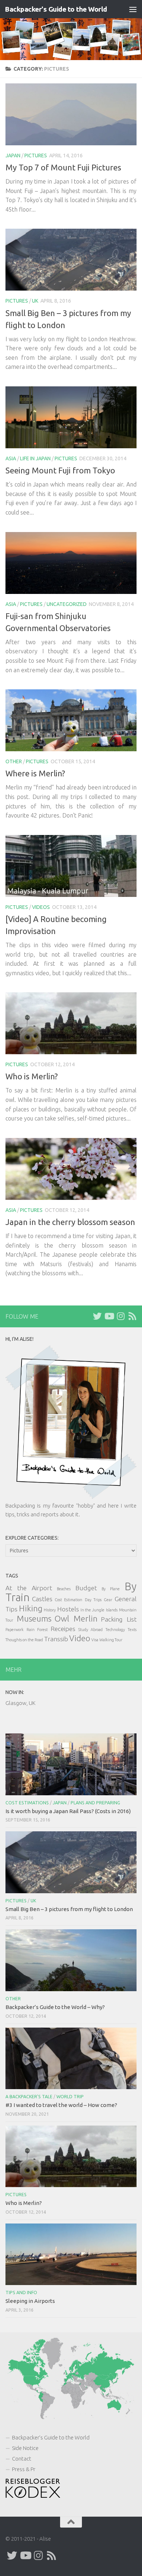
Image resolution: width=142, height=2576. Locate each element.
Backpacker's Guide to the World (56, 9)
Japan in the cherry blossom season (70, 1222)
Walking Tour (111, 1640)
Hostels (68, 1609)
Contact (22, 2459)
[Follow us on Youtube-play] (109, 1316)
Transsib (56, 1639)
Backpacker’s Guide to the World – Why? (55, 2007)
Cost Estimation (68, 1600)
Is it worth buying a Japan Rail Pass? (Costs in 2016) (68, 1811)
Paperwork (15, 1630)
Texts (132, 1630)
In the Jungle (93, 1610)
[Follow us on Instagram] (121, 1316)
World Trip (70, 2097)
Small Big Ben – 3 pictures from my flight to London (69, 1909)
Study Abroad (90, 1630)
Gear (108, 1600)
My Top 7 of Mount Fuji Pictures (63, 167)
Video (80, 1638)
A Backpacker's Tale (29, 2097)
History (50, 1610)
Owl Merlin (76, 1618)
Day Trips (93, 1600)
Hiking (31, 1608)
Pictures (36, 155)
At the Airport (29, 1588)
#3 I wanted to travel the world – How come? (61, 2105)
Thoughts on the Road (24, 1640)
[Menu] (133, 9)
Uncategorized (67, 604)
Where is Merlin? (35, 773)
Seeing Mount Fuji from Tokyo (60, 470)
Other (14, 761)
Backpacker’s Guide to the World (51, 2437)
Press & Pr (24, 2469)
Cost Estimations (27, 1803)
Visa (95, 1640)
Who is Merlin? (32, 1076)
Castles (42, 1599)
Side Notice (25, 2448)
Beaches (64, 1589)
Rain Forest (37, 1630)
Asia (11, 458)
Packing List (119, 1619)
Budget (86, 1588)
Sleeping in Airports (30, 2301)
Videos (41, 907)
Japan (13, 155)
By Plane (111, 1589)
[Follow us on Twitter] (97, 1316)
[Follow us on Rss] (132, 1316)
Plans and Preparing (95, 1803)
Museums (34, 1618)
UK (35, 301)
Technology (115, 1630)
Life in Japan (35, 458)
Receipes (63, 1629)
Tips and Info (21, 2293)
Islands (112, 1610)
